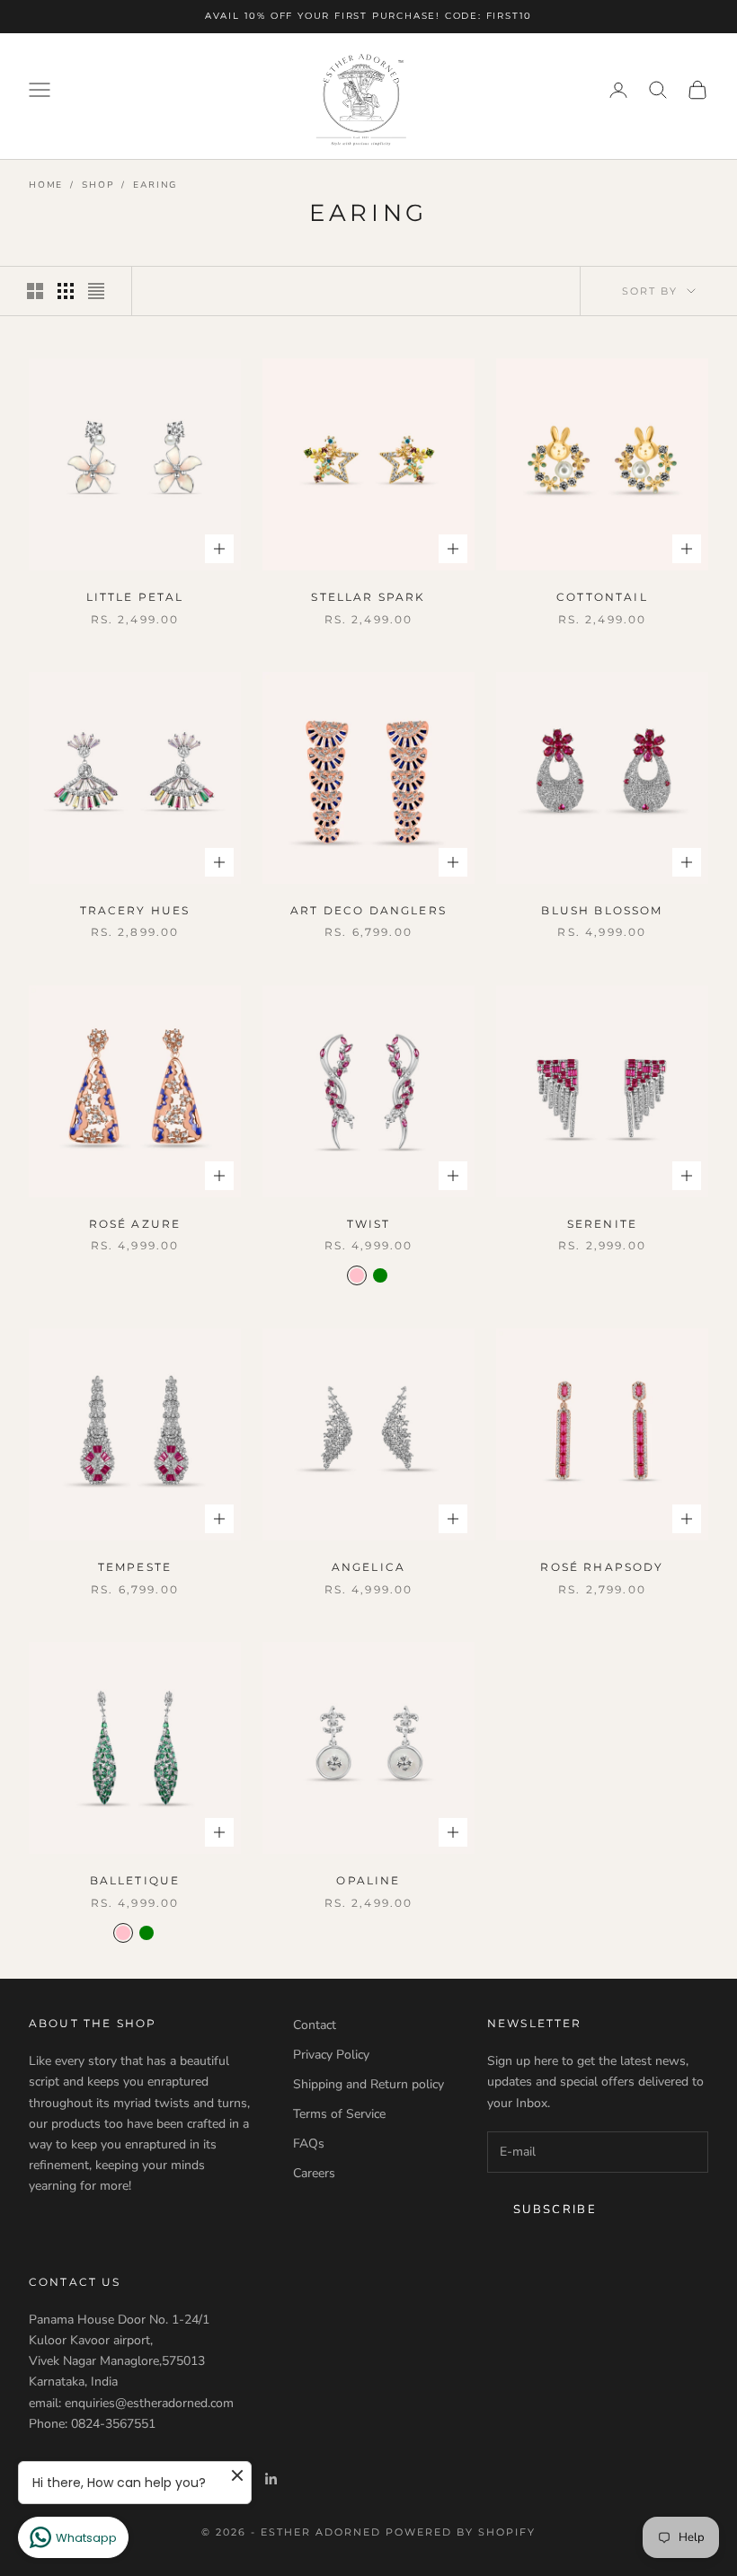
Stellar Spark (368, 597)
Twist (369, 1224)
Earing (155, 185)
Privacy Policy (331, 2055)
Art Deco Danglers (368, 910)
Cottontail (602, 597)
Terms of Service (339, 2114)
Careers (314, 2173)
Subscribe (555, 2210)
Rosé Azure (135, 1224)
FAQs (309, 2144)
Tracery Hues (135, 910)
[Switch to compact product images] (96, 291)
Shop (98, 185)
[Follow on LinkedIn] (271, 2479)
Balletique (135, 1880)
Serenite (602, 1224)
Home (46, 185)
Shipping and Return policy (368, 2084)
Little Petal (135, 597)
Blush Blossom (602, 910)
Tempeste (135, 1567)
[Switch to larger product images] (35, 291)
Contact (315, 2025)
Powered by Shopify (461, 2532)
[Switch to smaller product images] (66, 291)
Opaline (368, 1880)
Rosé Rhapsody (602, 1567)
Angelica (368, 1567)
